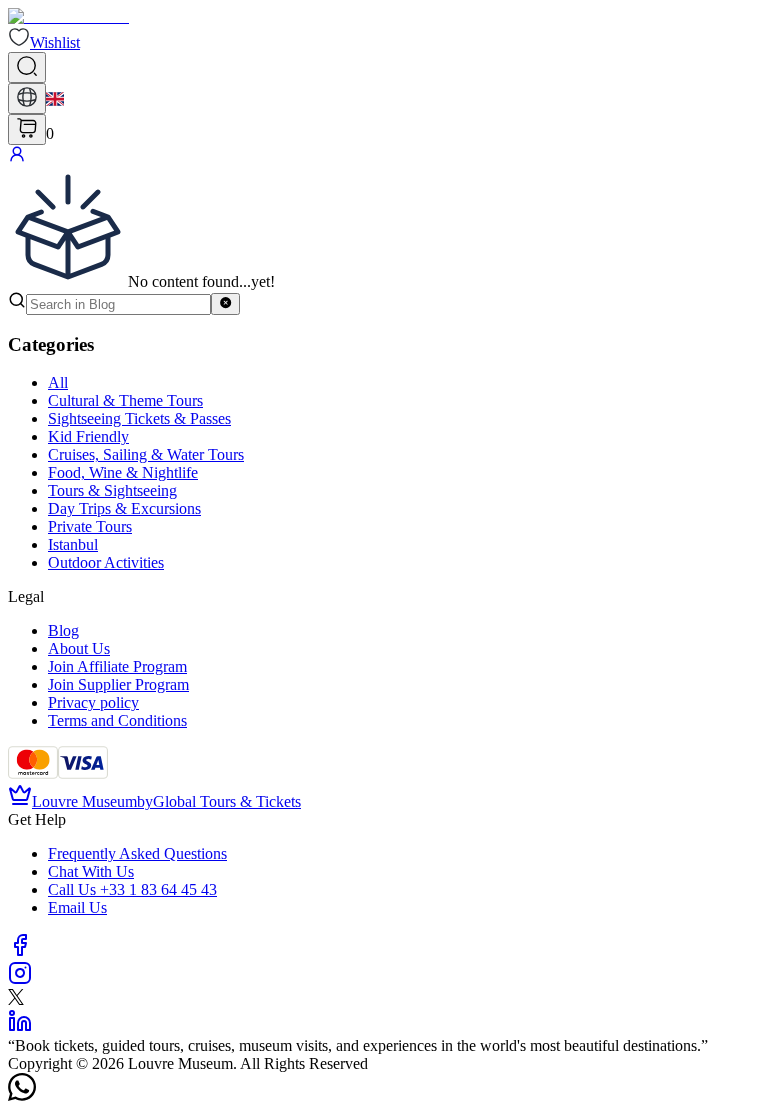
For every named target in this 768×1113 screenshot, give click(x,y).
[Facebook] (20, 951)
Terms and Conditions (117, 720)
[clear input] (225, 304)
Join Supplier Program (118, 684)
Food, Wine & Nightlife (123, 472)
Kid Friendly (88, 436)
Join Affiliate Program (117, 666)
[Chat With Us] (22, 1095)
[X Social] (16, 999)
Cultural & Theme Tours (125, 400)
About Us (79, 648)
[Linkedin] (20, 1027)
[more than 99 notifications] (27, 129)
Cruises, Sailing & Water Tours (146, 454)
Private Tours (90, 526)
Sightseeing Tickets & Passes (139, 418)
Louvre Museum (84, 801)
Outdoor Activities (106, 562)
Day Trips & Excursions (124, 508)
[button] (44, 42)
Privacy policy (93, 702)
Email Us (77, 907)
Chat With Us (91, 871)
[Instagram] (20, 979)
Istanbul (73, 544)
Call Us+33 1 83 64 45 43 (132, 889)
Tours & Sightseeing (112, 490)
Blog (63, 630)
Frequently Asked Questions (137, 853)
